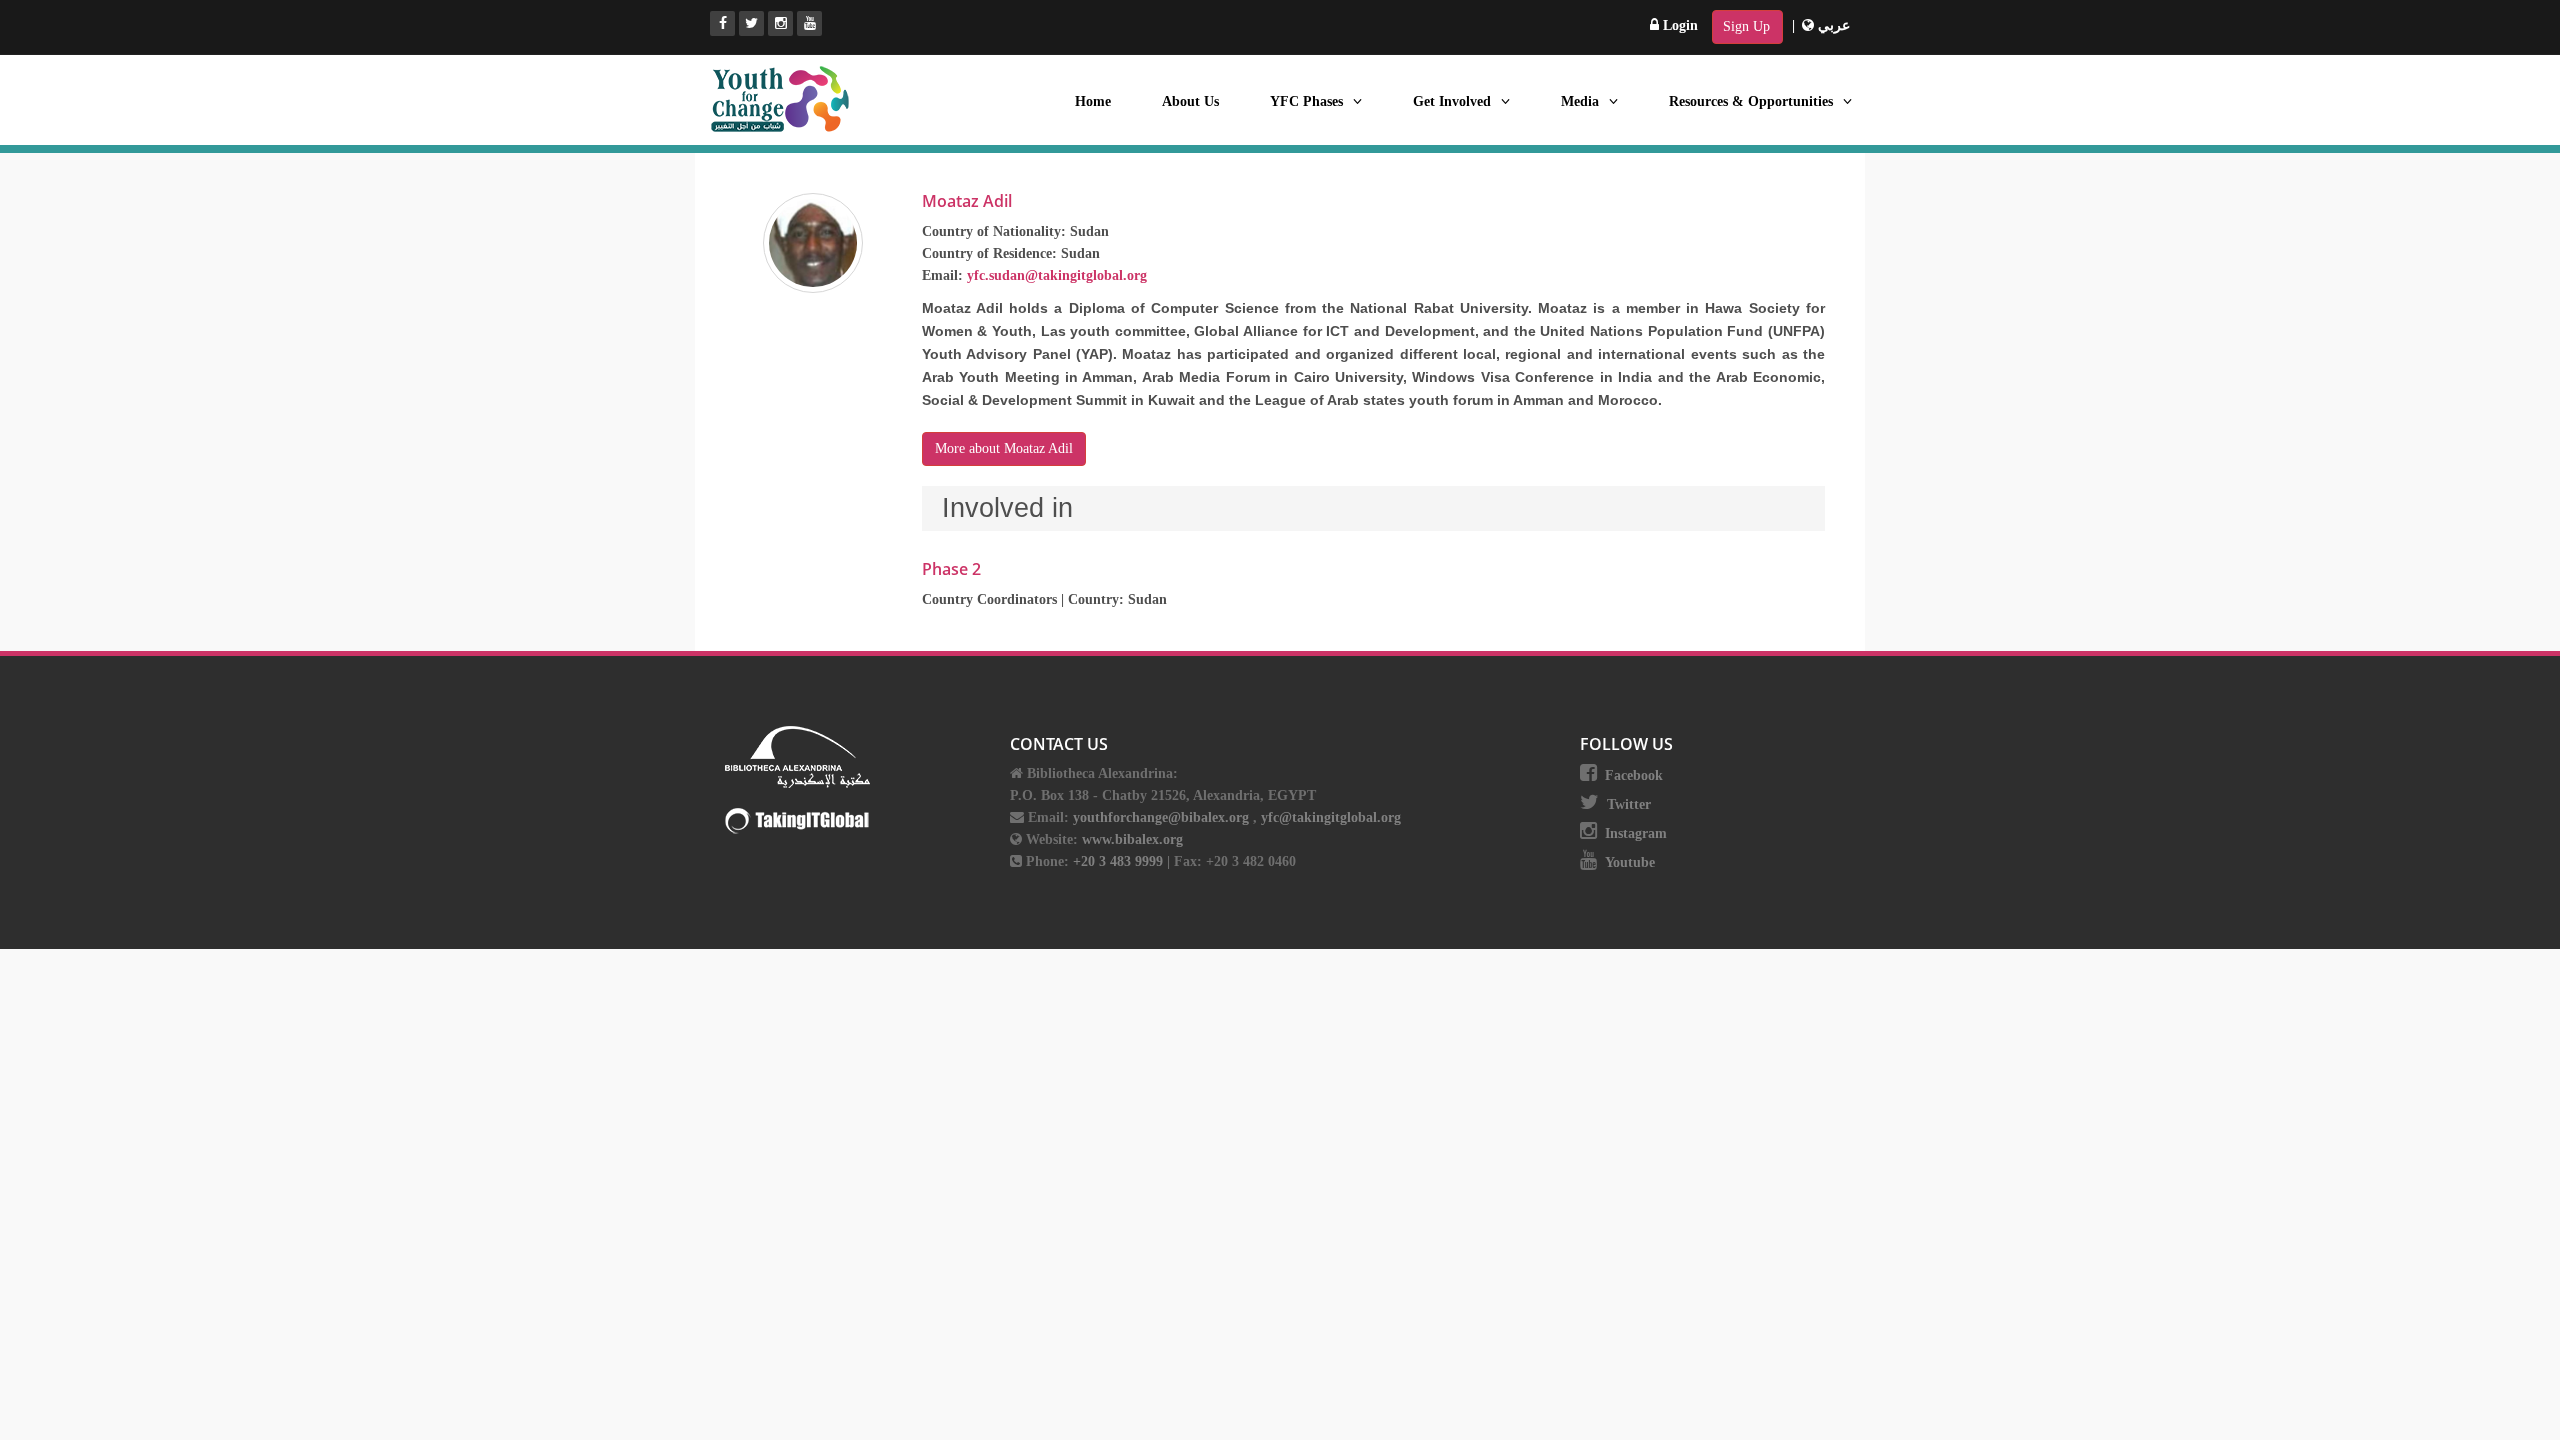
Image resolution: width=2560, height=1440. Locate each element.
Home (1093, 101)
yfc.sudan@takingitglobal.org (1057, 275)
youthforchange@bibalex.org (1161, 817)
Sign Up (1746, 26)
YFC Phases (1306, 101)
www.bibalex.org (1132, 839)
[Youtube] (809, 23)
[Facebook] (722, 23)
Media (1580, 101)
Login (1678, 25)
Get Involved (1452, 101)
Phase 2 (951, 569)
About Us (1190, 101)
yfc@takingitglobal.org (1331, 817)
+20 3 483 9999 (1120, 861)
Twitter (1629, 804)
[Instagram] (780, 23)
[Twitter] (751, 23)
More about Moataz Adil (1004, 448)
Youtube (1630, 862)
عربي (1832, 25)
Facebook (1634, 775)
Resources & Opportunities (1751, 101)
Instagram (1636, 833)
